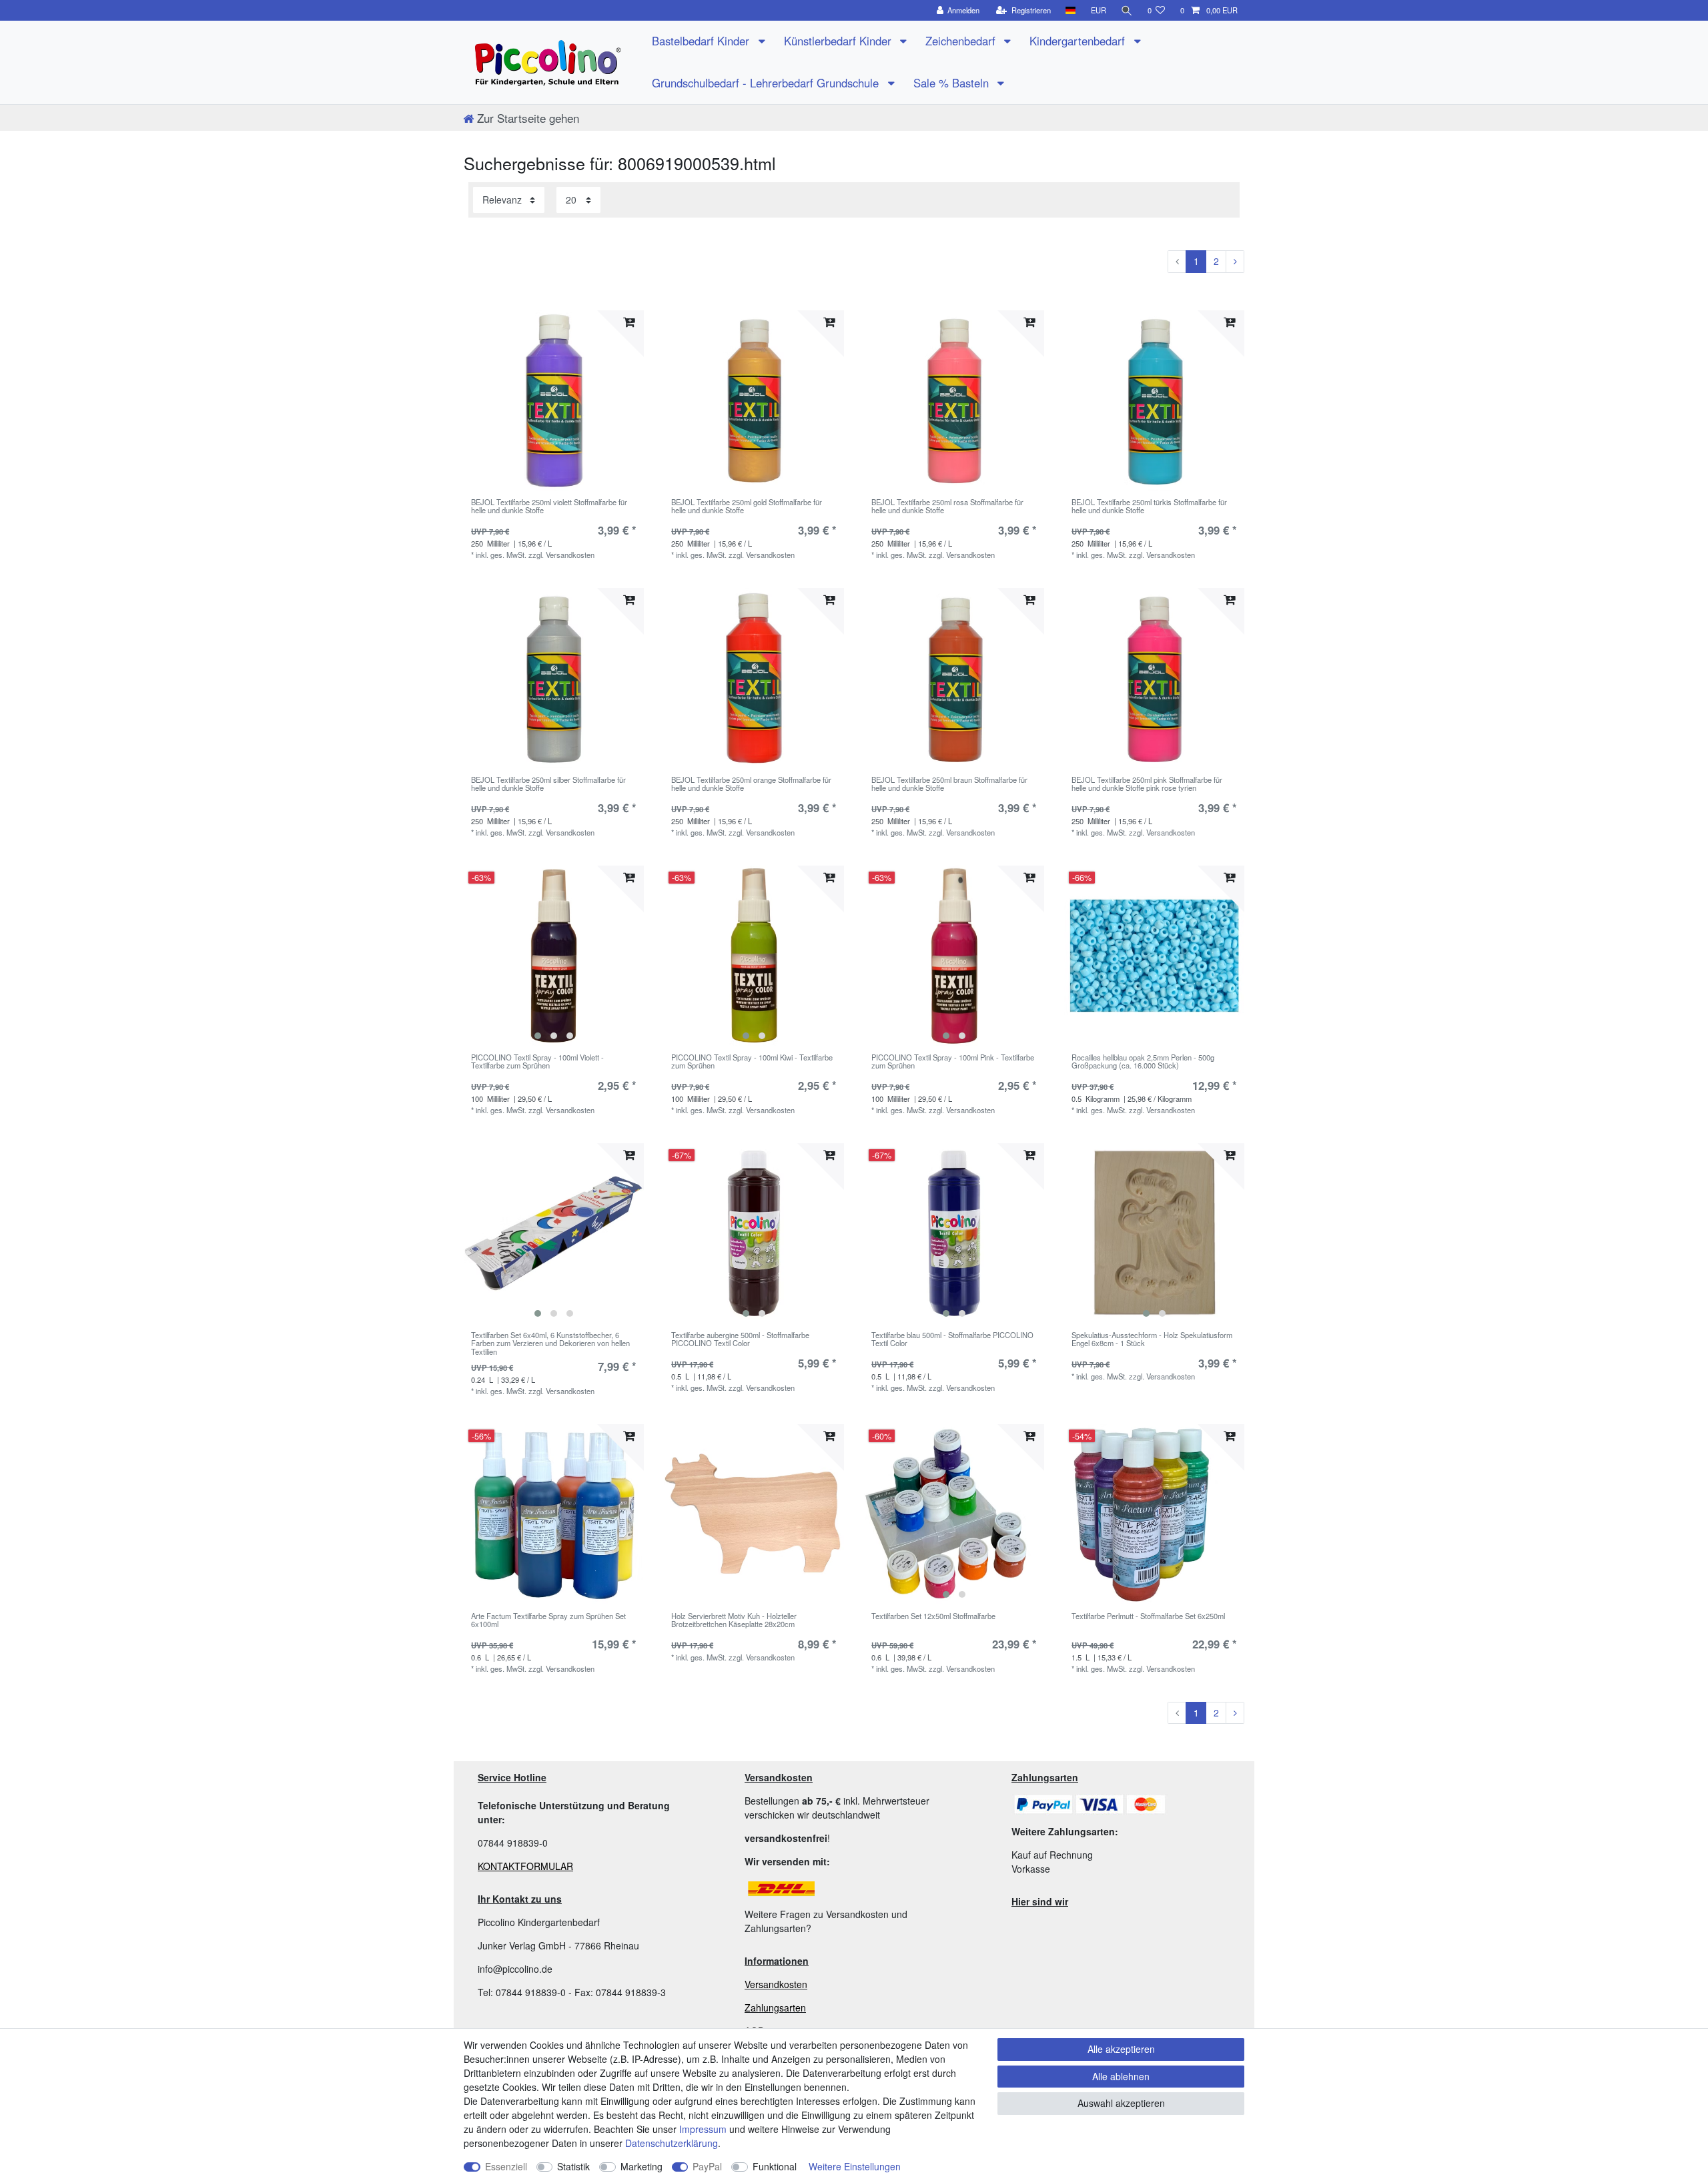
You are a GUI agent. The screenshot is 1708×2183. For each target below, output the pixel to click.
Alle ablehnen (1121, 2076)
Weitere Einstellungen (855, 2166)
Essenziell (506, 2166)
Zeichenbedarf (962, 41)
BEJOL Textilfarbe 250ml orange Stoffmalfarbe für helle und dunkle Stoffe (751, 784)
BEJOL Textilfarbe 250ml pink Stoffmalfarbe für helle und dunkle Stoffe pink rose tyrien (1147, 784)
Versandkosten (776, 1984)
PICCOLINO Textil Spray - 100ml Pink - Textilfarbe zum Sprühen (953, 1062)
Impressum (703, 2129)
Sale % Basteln (953, 83)
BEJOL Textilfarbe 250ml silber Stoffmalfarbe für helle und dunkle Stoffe (548, 784)
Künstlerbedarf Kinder (839, 41)
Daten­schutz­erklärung (672, 2143)
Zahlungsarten (775, 2007)
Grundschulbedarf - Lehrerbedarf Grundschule (767, 83)
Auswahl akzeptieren (1121, 2103)
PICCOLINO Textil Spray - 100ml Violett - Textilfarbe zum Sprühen (537, 1062)
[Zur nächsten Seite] (1235, 262)
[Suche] (1127, 10)
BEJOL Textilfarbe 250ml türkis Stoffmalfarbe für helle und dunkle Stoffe (1149, 507)
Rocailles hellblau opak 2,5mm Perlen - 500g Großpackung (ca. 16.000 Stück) (1143, 1062)
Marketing (642, 2166)
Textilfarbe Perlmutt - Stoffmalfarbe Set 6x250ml (1148, 1616)
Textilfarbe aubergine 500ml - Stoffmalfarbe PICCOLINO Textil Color (740, 1339)
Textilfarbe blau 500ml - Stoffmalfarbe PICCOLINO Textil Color (952, 1339)
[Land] (1071, 10)
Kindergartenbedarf (1079, 41)
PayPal (707, 2166)
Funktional (775, 2166)
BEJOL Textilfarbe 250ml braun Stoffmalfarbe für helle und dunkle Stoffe (949, 784)
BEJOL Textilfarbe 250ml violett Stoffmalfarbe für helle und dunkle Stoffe (549, 507)
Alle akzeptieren (1121, 2049)
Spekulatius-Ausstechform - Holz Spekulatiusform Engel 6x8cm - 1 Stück (1152, 1339)
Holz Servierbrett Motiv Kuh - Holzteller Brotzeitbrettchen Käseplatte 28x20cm (734, 1620)
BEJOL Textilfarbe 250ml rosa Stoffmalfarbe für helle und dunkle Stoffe (947, 507)
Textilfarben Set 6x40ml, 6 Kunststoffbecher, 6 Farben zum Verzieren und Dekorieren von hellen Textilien (550, 1343)
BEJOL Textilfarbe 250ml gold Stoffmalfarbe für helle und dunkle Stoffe (747, 507)
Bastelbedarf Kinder (702, 41)
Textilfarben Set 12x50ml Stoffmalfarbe (933, 1616)
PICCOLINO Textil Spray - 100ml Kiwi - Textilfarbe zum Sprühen (752, 1062)
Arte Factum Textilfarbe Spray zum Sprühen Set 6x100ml (548, 1620)
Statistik (573, 2166)
